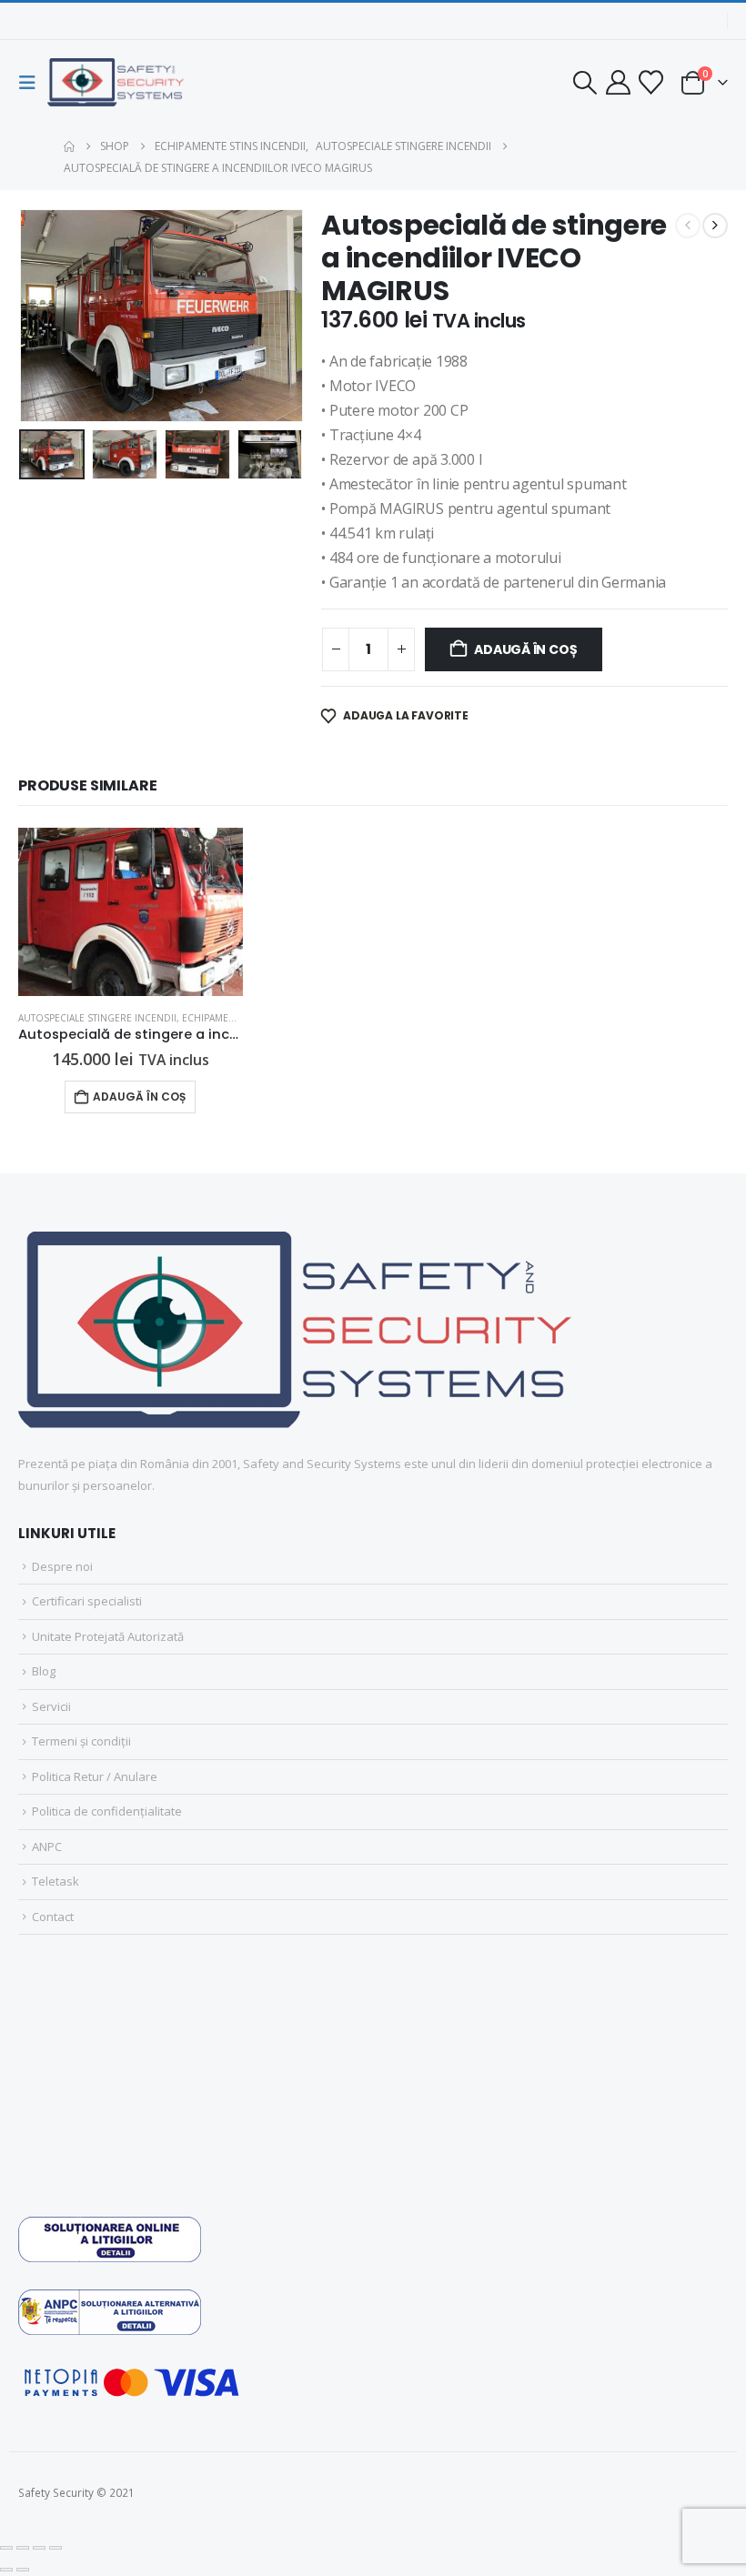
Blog (44, 1671)
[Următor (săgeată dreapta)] (23, 2570)
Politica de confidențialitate (107, 1811)
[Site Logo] (116, 82)
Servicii (51, 1706)
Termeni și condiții (81, 1741)
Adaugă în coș (525, 649)
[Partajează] (39, 2548)
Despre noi (62, 1566)
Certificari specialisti (87, 1601)
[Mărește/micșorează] (6, 2548)
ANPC (47, 1846)
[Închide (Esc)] (55, 2548)
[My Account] (618, 82)
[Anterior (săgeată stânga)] (6, 2570)
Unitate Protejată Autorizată (108, 1636)
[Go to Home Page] (69, 146)
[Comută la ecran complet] (23, 2548)
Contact (53, 1917)
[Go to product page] (131, 912)
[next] (715, 226)
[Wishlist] (651, 82)
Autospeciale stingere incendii (97, 1018)
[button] (33, 83)
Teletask (55, 1881)
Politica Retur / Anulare (95, 1776)
